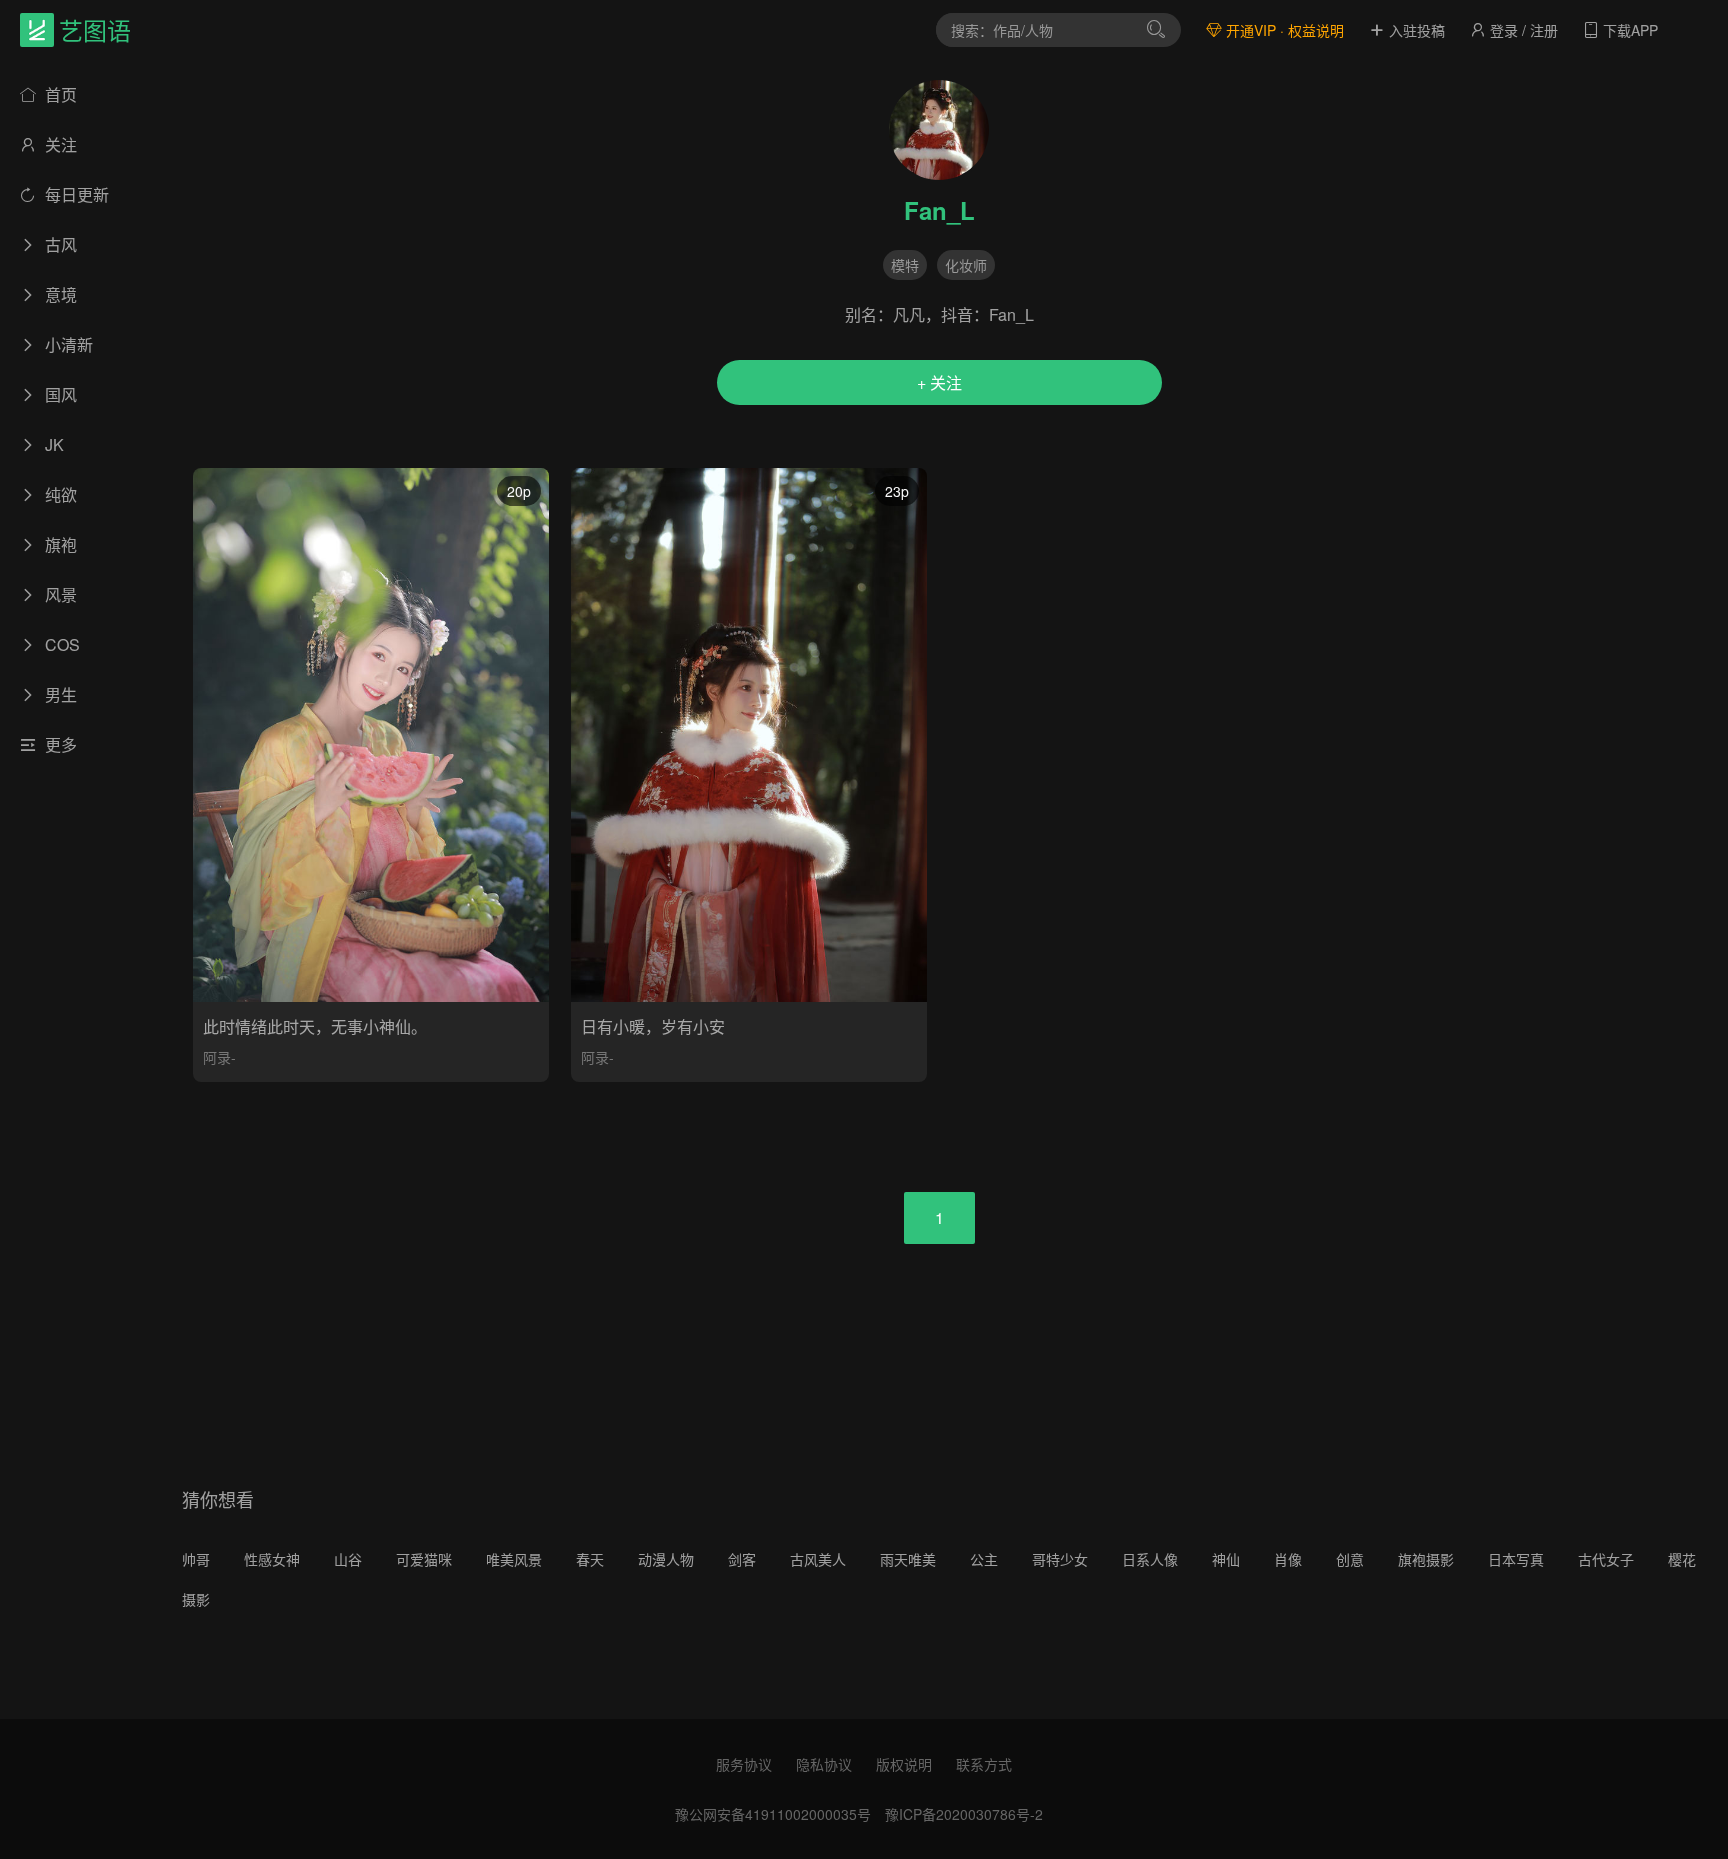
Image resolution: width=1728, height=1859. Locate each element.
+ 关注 (939, 382)
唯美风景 (514, 1559)
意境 (59, 294)
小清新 (67, 344)
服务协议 (744, 1764)
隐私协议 (824, 1764)
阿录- (219, 1057)
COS (60, 644)
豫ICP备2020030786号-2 (964, 1814)
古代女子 (1606, 1559)
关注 (59, 144)
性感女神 (272, 1559)
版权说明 (904, 1764)
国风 (59, 394)
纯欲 (59, 494)
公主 (984, 1559)
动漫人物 (666, 1559)
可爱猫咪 (424, 1559)
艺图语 (95, 29)
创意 (1350, 1559)
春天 (590, 1559)
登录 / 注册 (1522, 30)
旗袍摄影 (1426, 1559)
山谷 (348, 1559)
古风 (59, 244)
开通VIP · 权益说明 (1283, 30)
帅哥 (196, 1559)
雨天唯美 (908, 1559)
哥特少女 (1060, 1559)
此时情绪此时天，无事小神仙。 (315, 1026)
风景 (59, 594)
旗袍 (59, 544)
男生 (59, 694)
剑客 (742, 1559)
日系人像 (1150, 1559)
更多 (59, 744)
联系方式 (984, 1764)
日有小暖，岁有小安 (653, 1026)
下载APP (1628, 30)
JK (52, 444)
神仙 (1226, 1559)
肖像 (1288, 1559)
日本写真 (1516, 1559)
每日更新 (75, 194)
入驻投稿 (1415, 30)
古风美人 (818, 1559)
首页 (59, 94)
